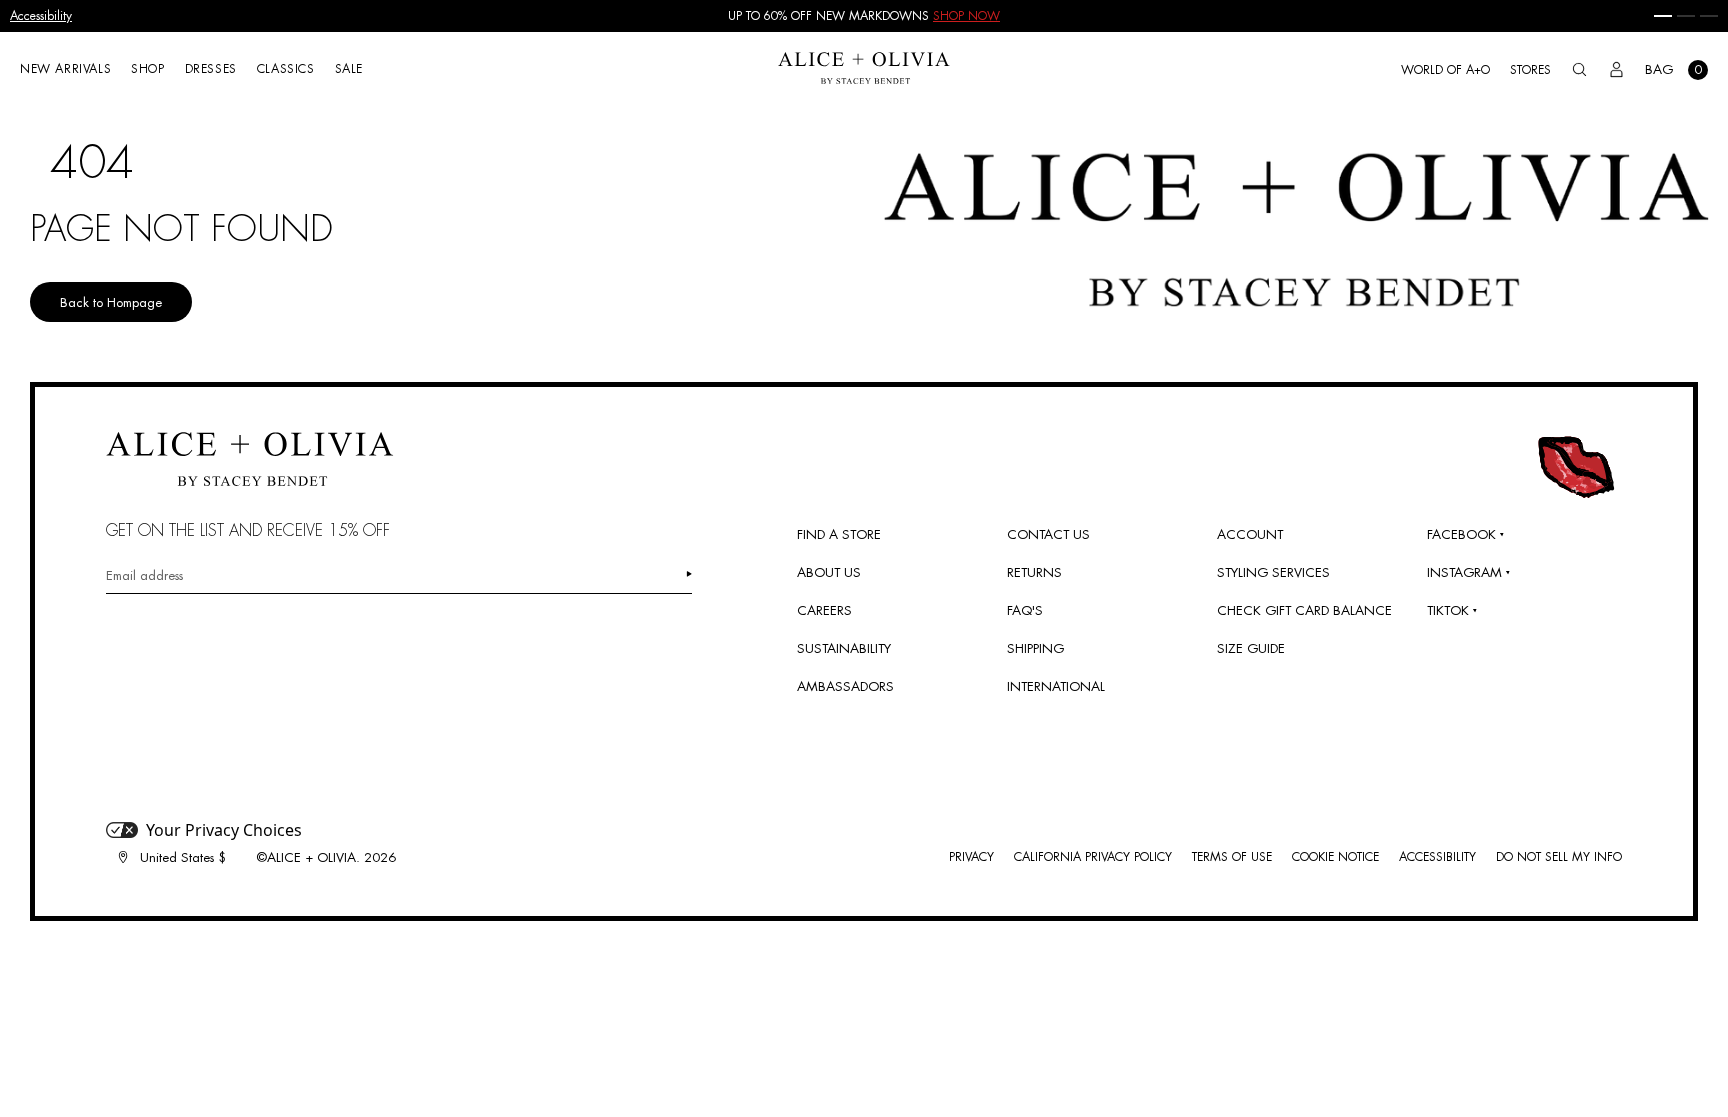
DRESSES (211, 69)
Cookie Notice (1335, 857)
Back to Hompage (111, 302)
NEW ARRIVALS (65, 69)
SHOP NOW (966, 16)
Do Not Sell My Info (1559, 857)
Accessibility (41, 16)
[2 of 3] (1686, 16)
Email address (144, 575)
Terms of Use (1232, 857)
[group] (864, 16)
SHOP (147, 69)
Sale (349, 69)
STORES (1530, 70)
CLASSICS (286, 69)
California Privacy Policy (1093, 857)
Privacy (971, 857)
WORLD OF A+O (1445, 70)
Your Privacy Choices (224, 830)
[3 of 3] (1709, 16)
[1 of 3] (1663, 16)
